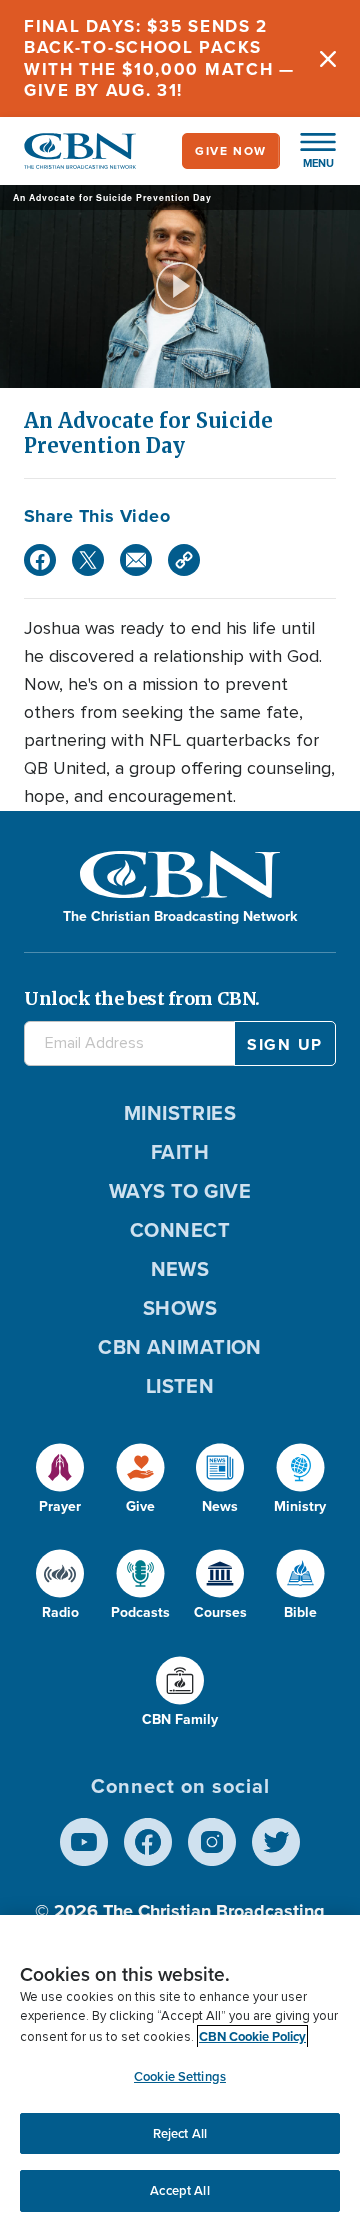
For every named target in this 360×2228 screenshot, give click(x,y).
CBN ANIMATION (180, 1347)
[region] (180, 2071)
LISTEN (180, 1386)
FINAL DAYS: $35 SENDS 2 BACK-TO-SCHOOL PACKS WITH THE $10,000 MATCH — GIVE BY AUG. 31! (159, 58)
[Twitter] (88, 560)
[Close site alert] (328, 58)
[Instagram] (212, 1842)
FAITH (180, 1152)
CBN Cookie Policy (252, 2036)
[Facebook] (40, 560)
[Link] (184, 560)
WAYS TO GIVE (180, 1191)
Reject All (180, 2133)
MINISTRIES (180, 1113)
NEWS (180, 1269)
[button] (308, 151)
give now (231, 151)
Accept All (179, 2190)
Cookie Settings (180, 2076)
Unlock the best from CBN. (142, 998)
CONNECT (180, 1230)
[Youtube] (84, 1842)
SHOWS (180, 1308)
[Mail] (136, 560)
